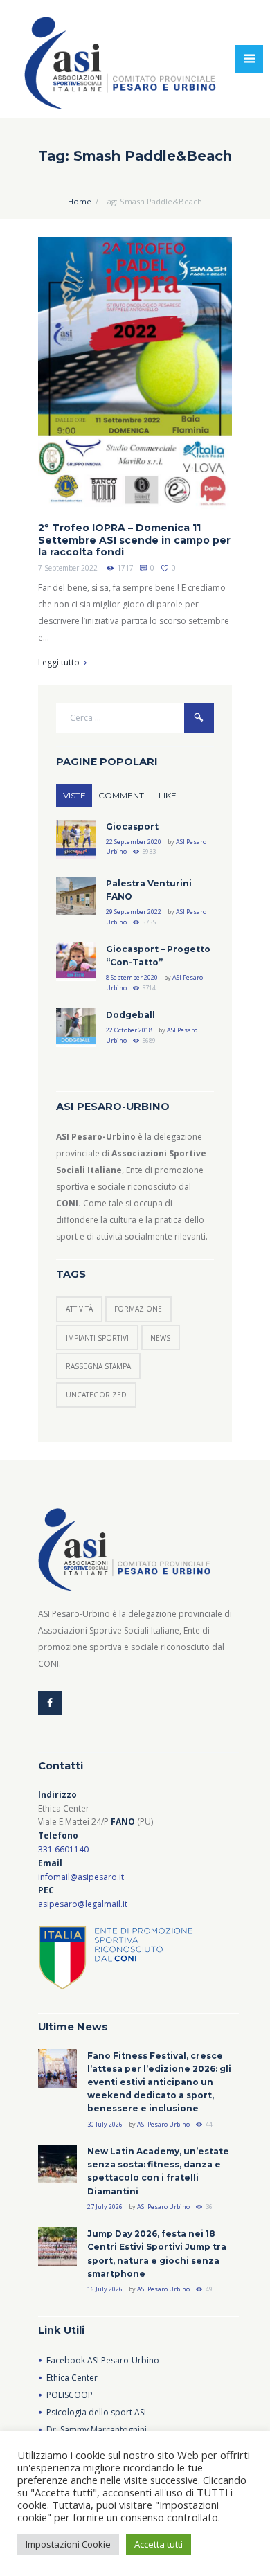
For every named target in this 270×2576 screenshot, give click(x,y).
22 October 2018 (129, 1030)
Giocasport (132, 826)
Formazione (138, 1309)
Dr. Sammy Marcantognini (97, 2430)
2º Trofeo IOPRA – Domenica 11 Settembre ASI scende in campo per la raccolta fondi (134, 540)
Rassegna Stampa (98, 1366)
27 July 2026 (105, 2207)
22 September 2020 (134, 842)
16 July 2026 (105, 2289)
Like (168, 795)
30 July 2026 (105, 2124)
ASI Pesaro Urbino (163, 2124)
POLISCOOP (70, 2395)
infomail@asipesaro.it (81, 1877)
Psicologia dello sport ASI (96, 2412)
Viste (74, 795)
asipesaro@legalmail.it (83, 1904)
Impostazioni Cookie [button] (68, 2544)
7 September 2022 (68, 568)
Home (80, 201)
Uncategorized (96, 1395)
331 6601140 (63, 1849)
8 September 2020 (132, 977)
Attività (79, 1309)
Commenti (122, 795)
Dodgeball (130, 1015)
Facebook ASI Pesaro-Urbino (103, 2360)
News (160, 1338)
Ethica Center (72, 2378)
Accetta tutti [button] (159, 2544)
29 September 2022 (134, 912)
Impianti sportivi (97, 1338)
